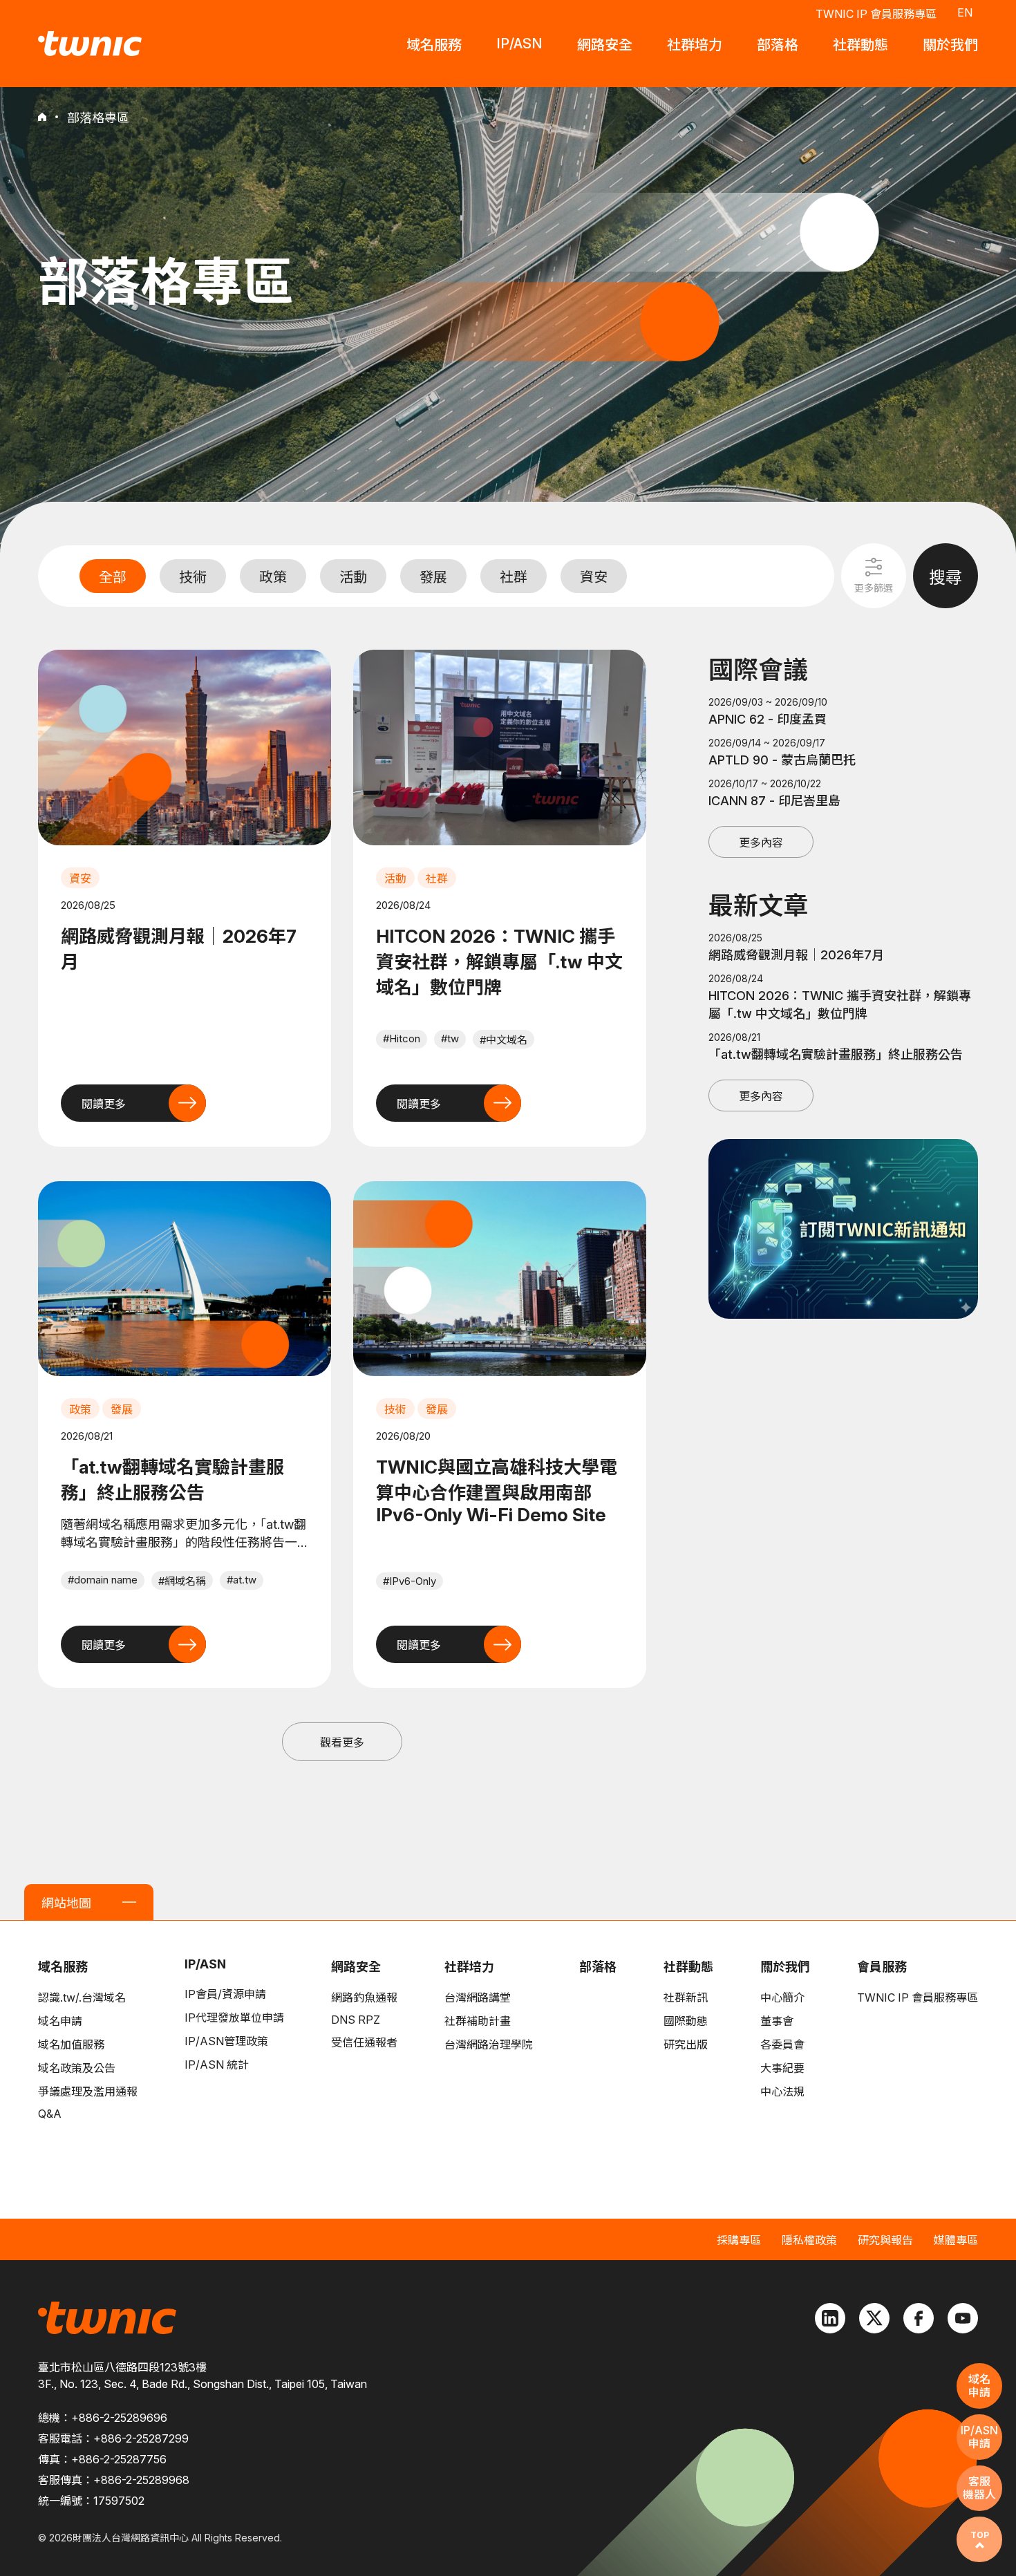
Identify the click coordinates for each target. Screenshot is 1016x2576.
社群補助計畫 (478, 2021)
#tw (450, 1038)
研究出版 (686, 2044)
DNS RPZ (356, 2020)
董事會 (777, 2021)
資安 (594, 577)
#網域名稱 (182, 1581)
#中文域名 (504, 1040)
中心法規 (782, 2091)
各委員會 (782, 2044)
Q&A (50, 2114)
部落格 (598, 1967)
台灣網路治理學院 (489, 2044)
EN (965, 12)
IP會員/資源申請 (225, 1994)
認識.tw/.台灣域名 (82, 1997)
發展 (433, 577)
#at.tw (242, 1580)
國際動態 (686, 2021)
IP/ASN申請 (979, 2437)
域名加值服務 (71, 2044)
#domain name (103, 1580)
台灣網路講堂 (478, 1997)
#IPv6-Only (410, 1581)
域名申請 (60, 2021)
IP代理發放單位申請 (234, 2018)
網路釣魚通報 (364, 1997)
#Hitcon (402, 1038)
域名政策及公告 (77, 2068)
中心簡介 (782, 1997)
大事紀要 (782, 2068)
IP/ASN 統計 (217, 2065)
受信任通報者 (364, 2042)
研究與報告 (885, 2240)
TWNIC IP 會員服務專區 (876, 14)
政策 (273, 577)
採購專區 (739, 2240)
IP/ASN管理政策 (226, 2041)
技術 (193, 577)
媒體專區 (956, 2240)
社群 (514, 577)
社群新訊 (686, 1997)
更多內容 (761, 843)
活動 (353, 577)
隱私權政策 (809, 2240)
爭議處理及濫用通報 (88, 2091)
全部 (113, 577)
